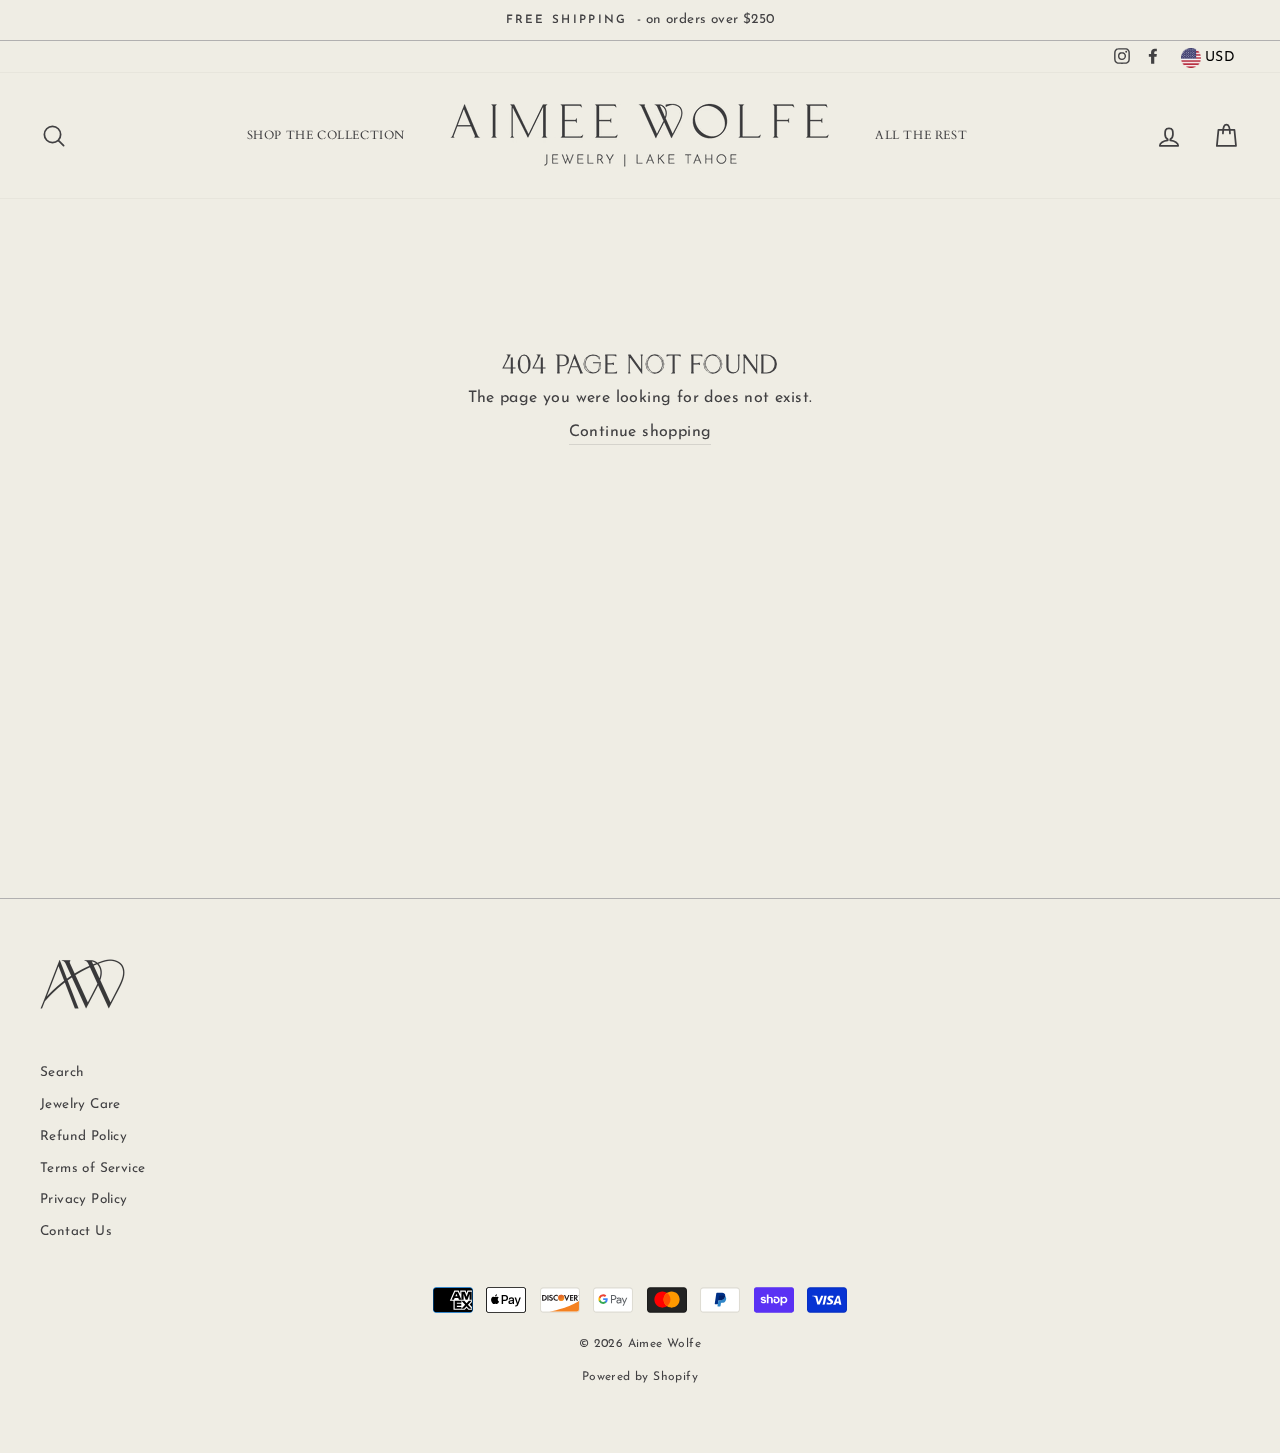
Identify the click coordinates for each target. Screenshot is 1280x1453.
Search (62, 1072)
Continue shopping (640, 432)
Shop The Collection (326, 135)
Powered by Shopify (640, 1377)
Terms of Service (92, 1168)
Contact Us (76, 1231)
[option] (640, 20)
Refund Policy (83, 1136)
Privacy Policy (84, 1199)
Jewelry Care (80, 1104)
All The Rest (921, 135)
